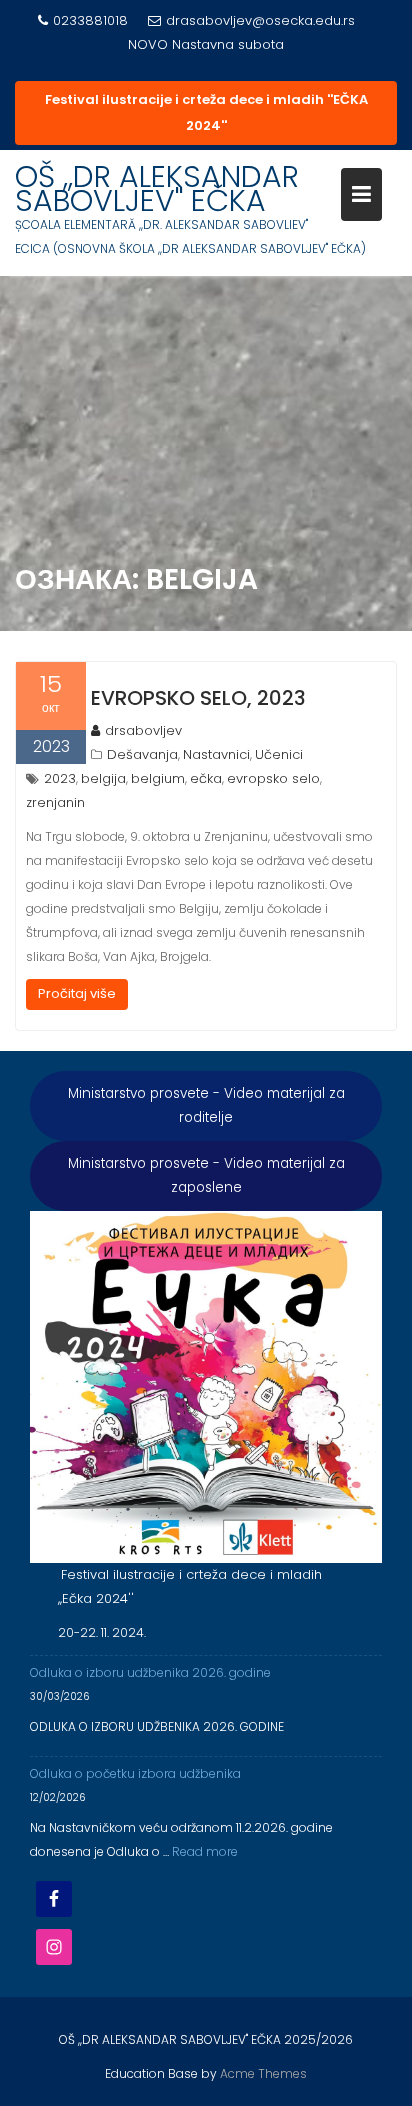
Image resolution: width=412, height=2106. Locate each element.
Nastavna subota (228, 44)
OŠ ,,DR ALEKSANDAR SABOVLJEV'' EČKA (157, 188)
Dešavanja (142, 754)
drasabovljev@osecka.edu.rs (260, 20)
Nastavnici (216, 754)
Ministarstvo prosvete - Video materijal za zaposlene (206, 1175)
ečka (206, 778)
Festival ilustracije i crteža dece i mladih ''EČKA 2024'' (206, 112)
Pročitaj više (77, 993)
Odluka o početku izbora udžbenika (135, 1773)
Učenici (279, 754)
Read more (205, 1851)
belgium (158, 778)
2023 (60, 778)
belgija (103, 778)
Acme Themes (263, 2073)
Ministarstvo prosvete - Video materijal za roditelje (206, 1105)
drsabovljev (143, 730)
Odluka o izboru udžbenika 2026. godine (150, 1672)
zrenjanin (55, 802)
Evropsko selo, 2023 (198, 698)
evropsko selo (273, 778)
